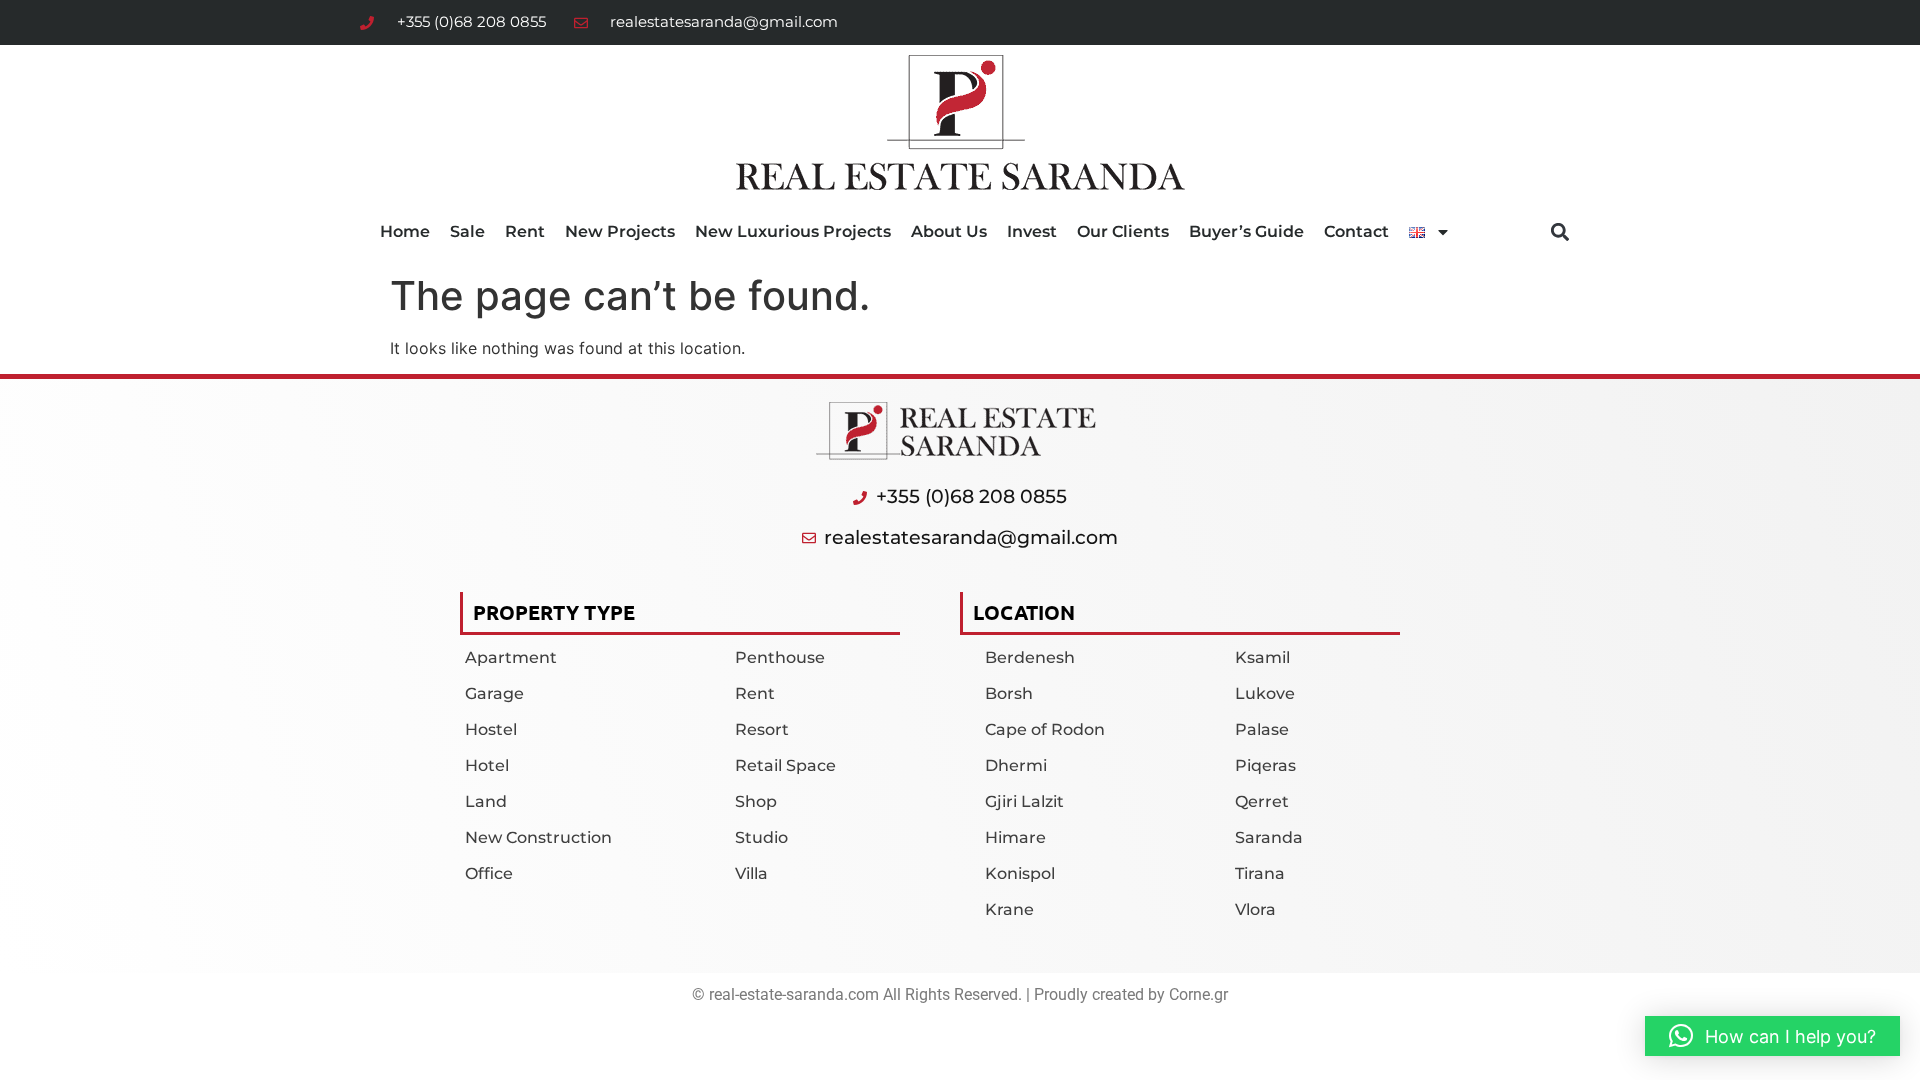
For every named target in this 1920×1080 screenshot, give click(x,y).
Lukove (1265, 693)
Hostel (491, 729)
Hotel (487, 765)
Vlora (1255, 909)
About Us (949, 231)
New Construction (538, 837)
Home (405, 231)
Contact (1356, 231)
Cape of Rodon (1045, 729)
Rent (525, 231)
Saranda (1269, 837)
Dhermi (1016, 765)
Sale (467, 231)
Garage (494, 693)
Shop (756, 801)
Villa (751, 873)
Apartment (511, 657)
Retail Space (785, 765)
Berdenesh (1030, 657)
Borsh (1009, 693)
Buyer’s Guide (1246, 231)
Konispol (1020, 873)
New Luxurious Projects (793, 231)
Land (486, 801)
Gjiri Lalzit (1024, 801)
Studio (761, 837)
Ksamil (1262, 657)
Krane (1009, 909)
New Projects (620, 231)
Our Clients (1123, 231)
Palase (1262, 729)
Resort (762, 729)
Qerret (1262, 801)
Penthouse (780, 657)
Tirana (1260, 873)
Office (489, 873)
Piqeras (1265, 765)
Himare (1015, 837)
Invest (1032, 231)
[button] (1560, 232)
